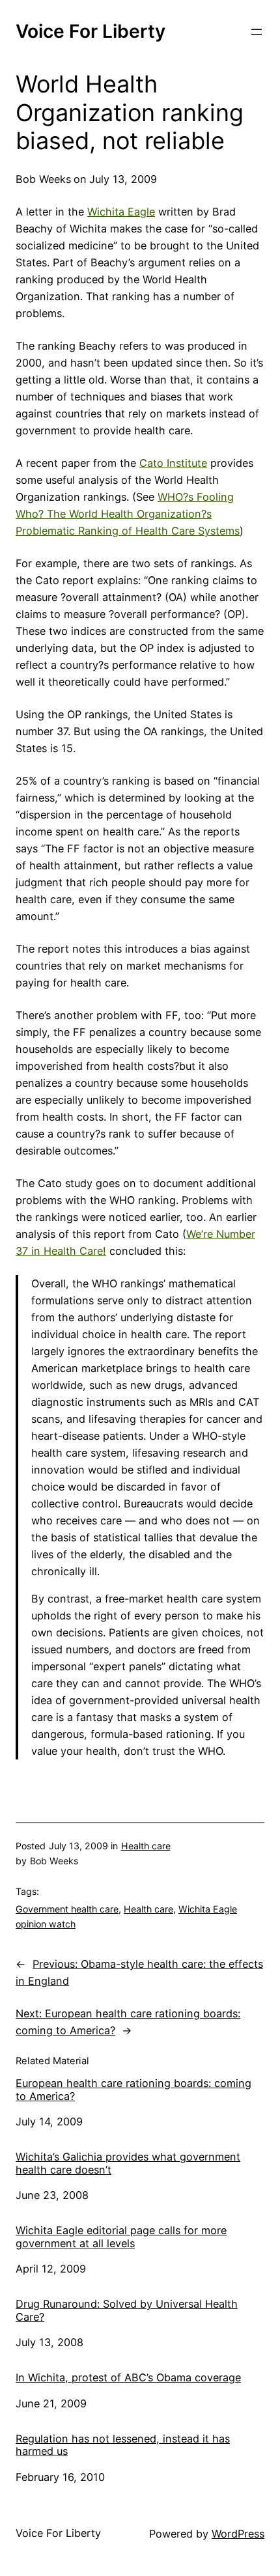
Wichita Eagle (121, 212)
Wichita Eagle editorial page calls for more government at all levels (121, 2237)
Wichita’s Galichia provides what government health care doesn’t (128, 2163)
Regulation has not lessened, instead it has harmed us (123, 2445)
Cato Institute (173, 463)
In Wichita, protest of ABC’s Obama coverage (128, 2378)
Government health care (67, 1909)
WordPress (238, 2534)
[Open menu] (257, 32)
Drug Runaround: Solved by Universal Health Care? (127, 2311)
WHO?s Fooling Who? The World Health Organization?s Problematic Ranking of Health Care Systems (128, 514)
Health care (146, 1846)
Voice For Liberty (91, 31)
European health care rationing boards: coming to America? (133, 2090)
